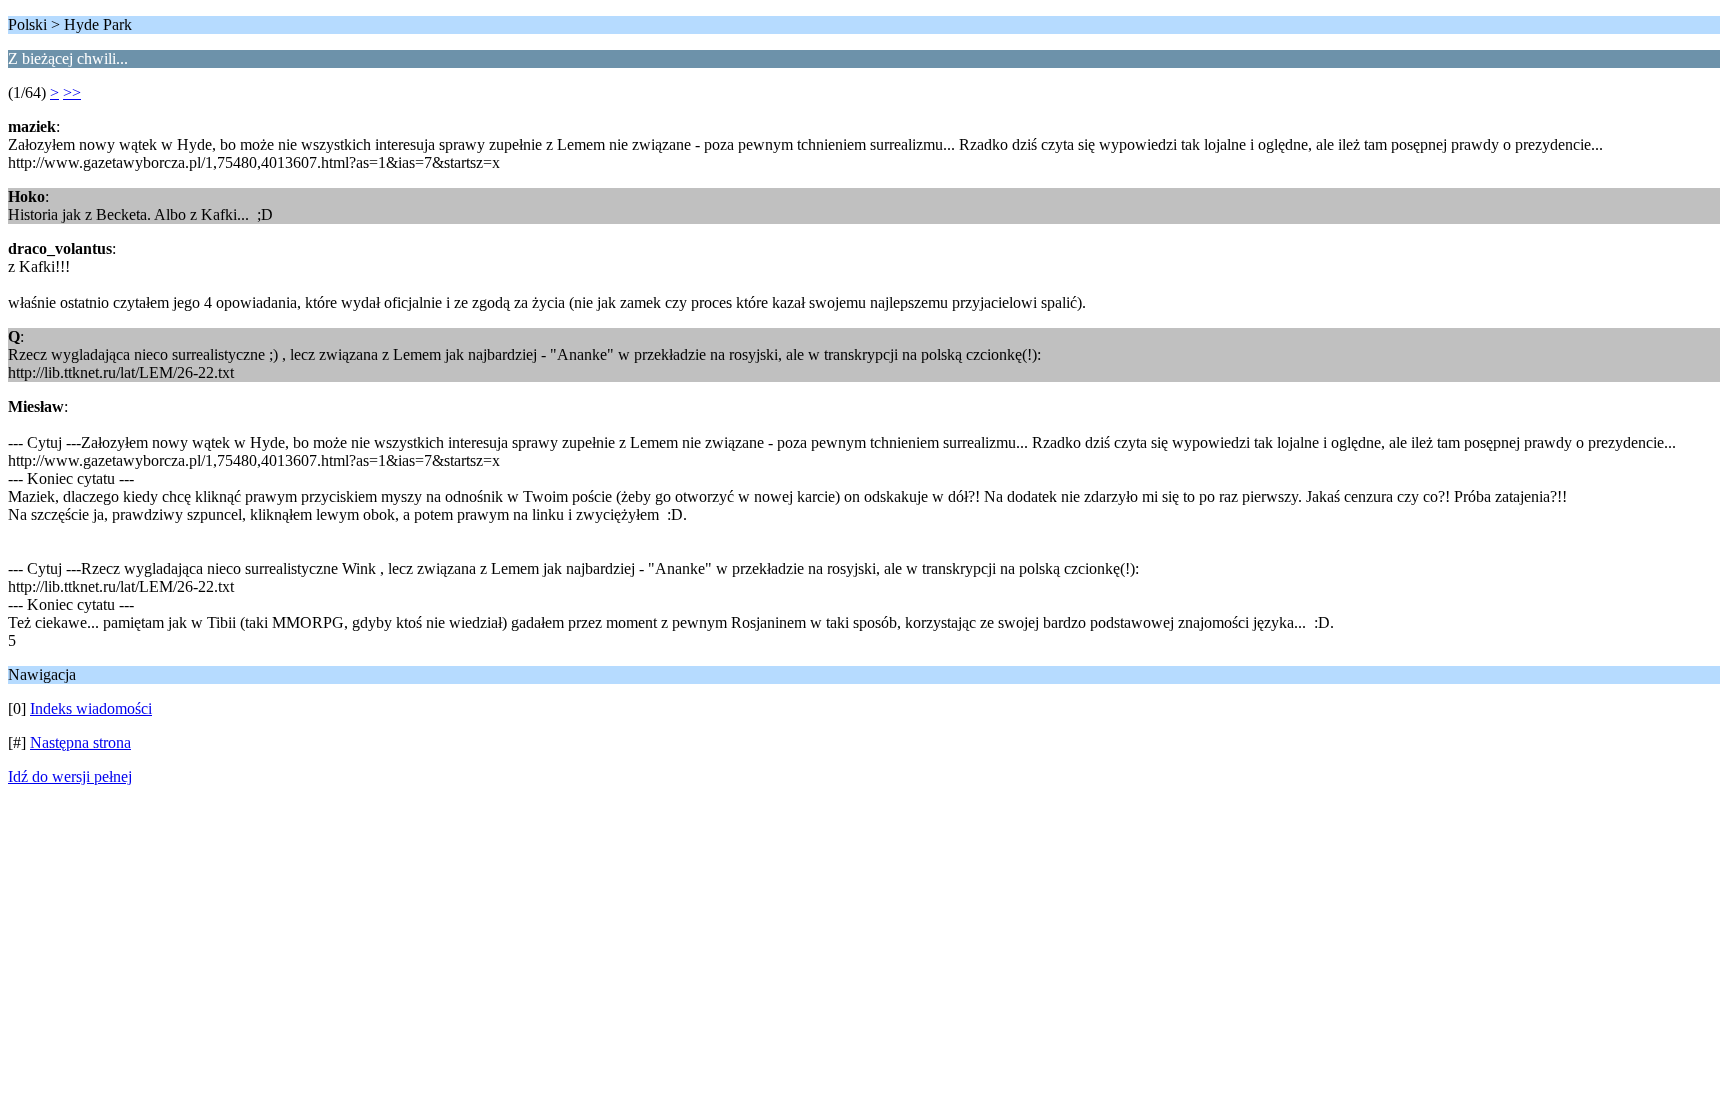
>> (72, 92)
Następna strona (80, 742)
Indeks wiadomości (91, 708)
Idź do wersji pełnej (70, 776)
